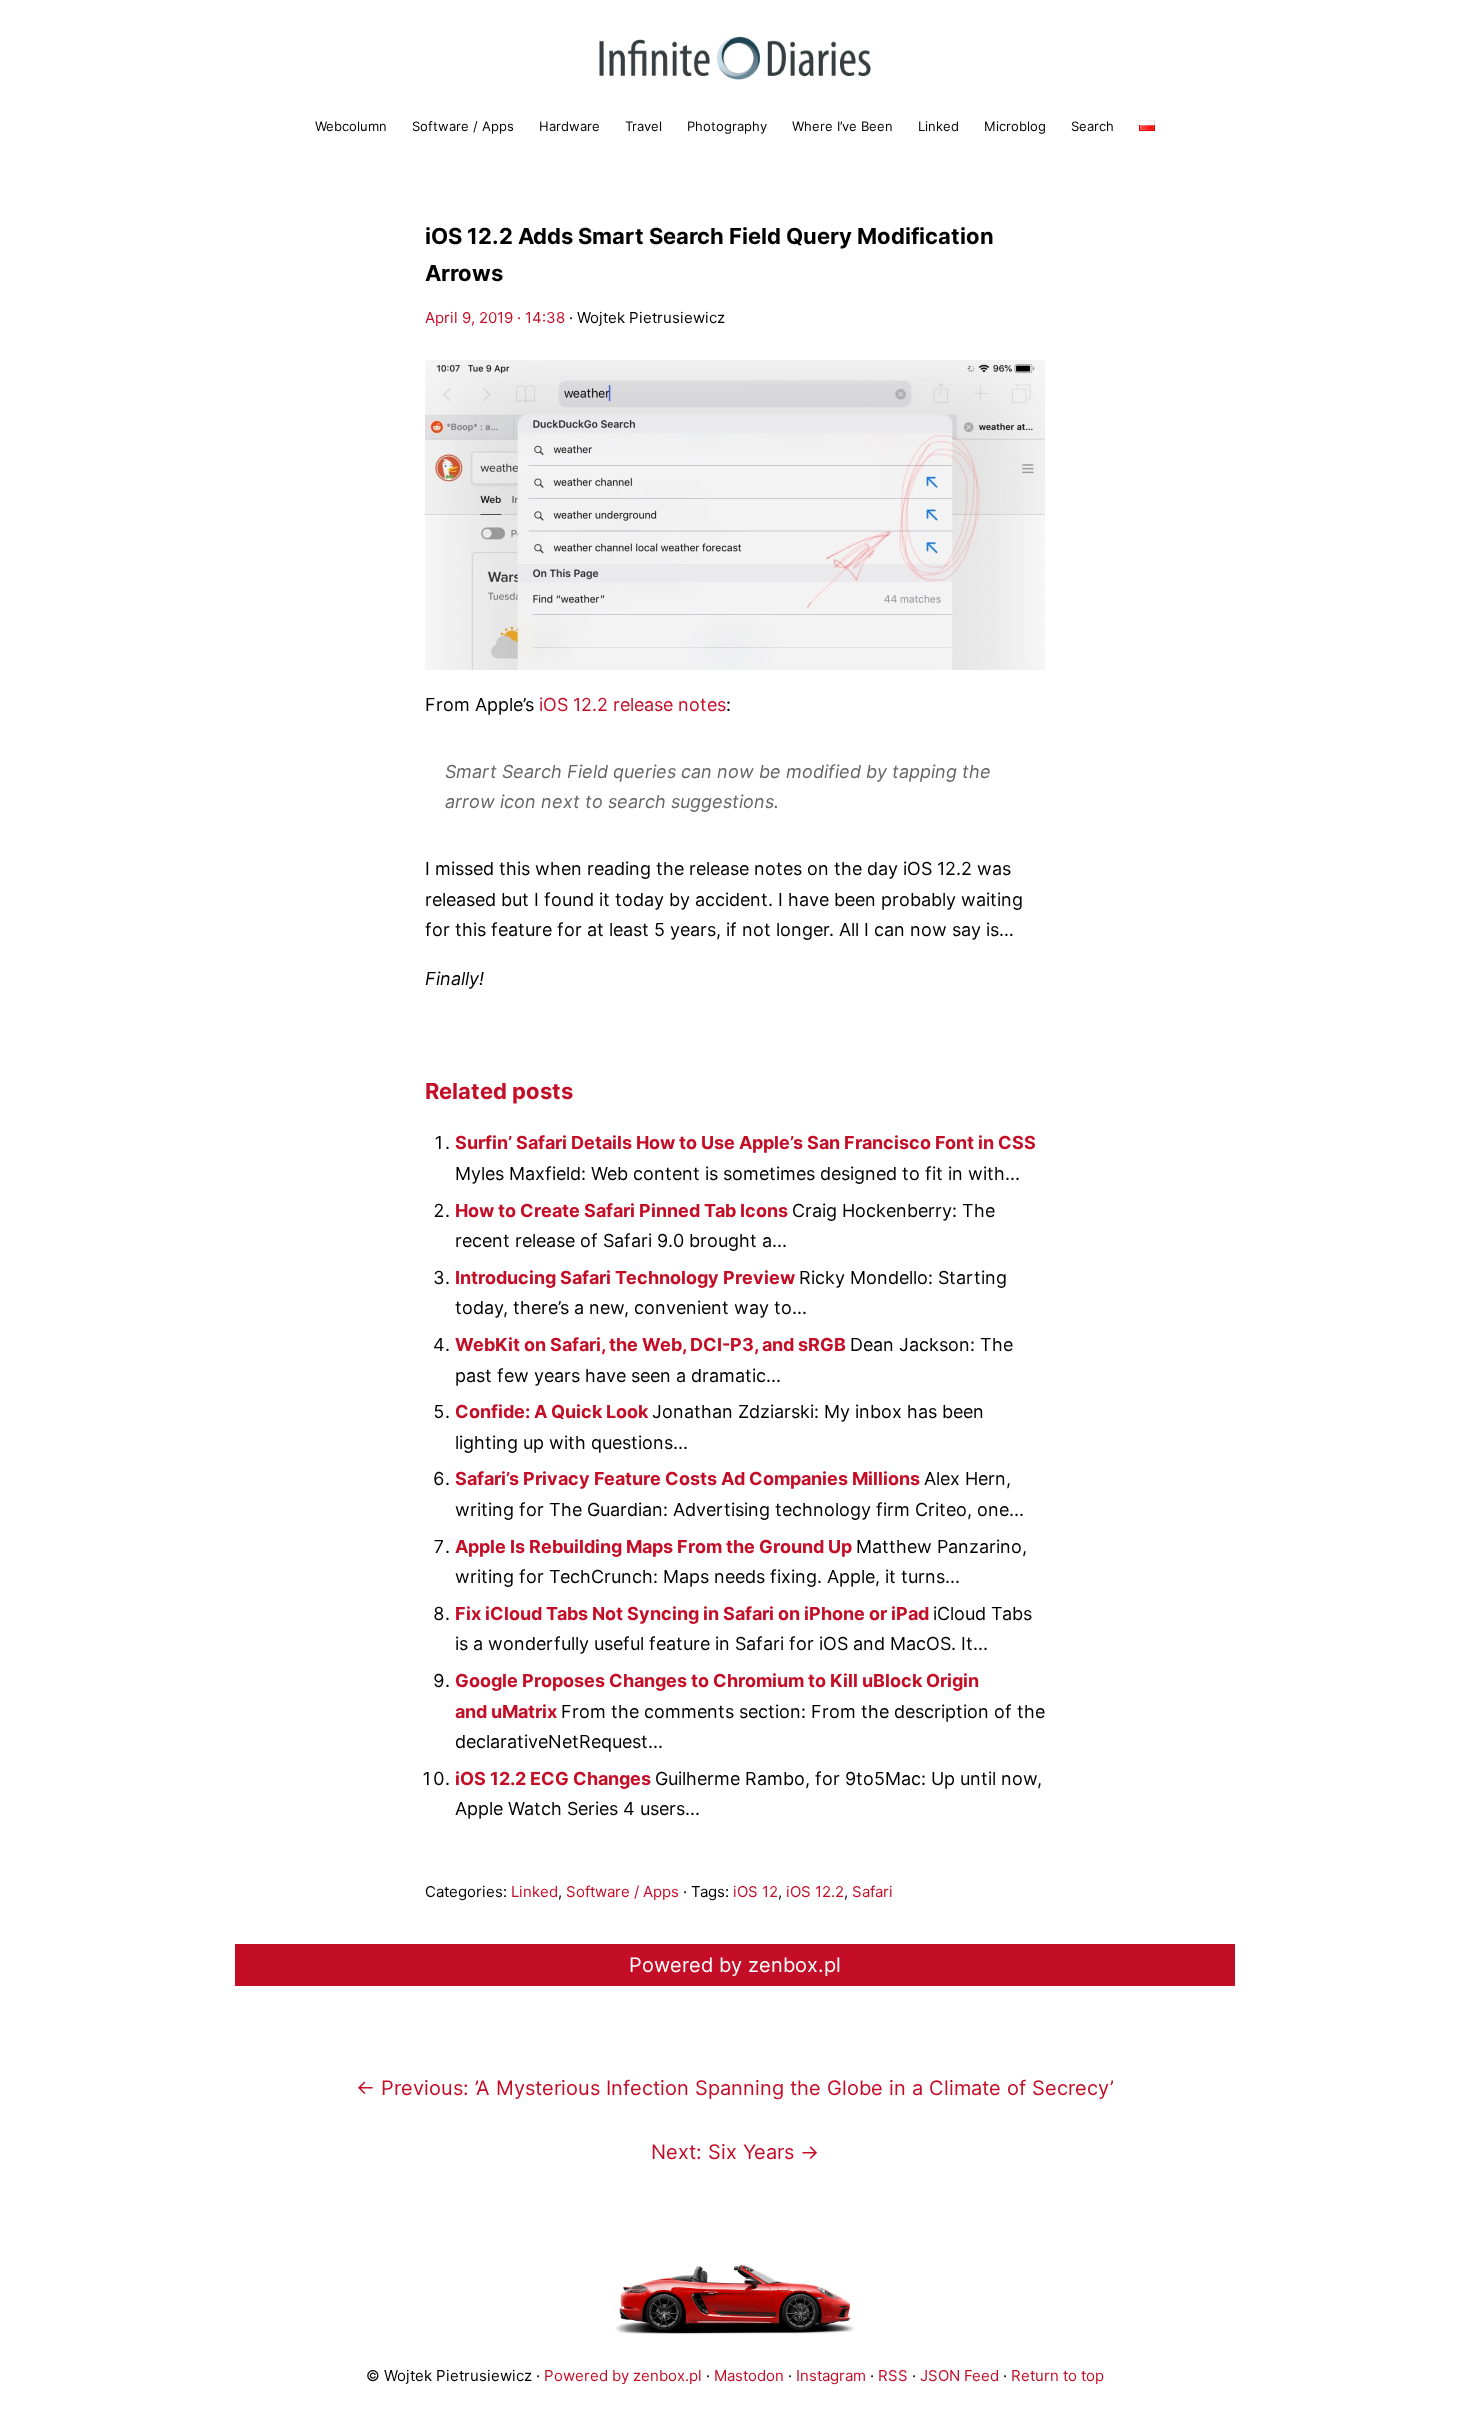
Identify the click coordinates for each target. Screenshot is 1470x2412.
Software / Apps (463, 126)
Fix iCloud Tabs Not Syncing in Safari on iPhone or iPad (694, 1613)
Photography (727, 126)
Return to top (1057, 2375)
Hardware (569, 126)
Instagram (831, 2375)
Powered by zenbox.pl (735, 1965)
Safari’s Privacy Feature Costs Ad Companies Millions (689, 1478)
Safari (872, 1891)
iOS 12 (755, 1891)
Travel (643, 126)
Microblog (1015, 126)
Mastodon (749, 2375)
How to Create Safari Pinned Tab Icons (623, 1210)
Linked (938, 126)
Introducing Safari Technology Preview (627, 1277)
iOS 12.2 (815, 1891)
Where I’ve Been (842, 126)
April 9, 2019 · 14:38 (495, 317)
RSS (893, 2375)
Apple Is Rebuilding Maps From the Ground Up (655, 1546)
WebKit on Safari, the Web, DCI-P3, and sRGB (652, 1344)
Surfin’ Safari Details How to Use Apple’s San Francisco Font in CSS (745, 1142)
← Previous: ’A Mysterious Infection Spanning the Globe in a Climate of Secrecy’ (735, 2088)
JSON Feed (959, 2375)
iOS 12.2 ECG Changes (555, 1778)
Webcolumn (351, 126)
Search (1092, 126)
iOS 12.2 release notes (632, 704)
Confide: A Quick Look (553, 1411)
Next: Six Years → (735, 2152)
